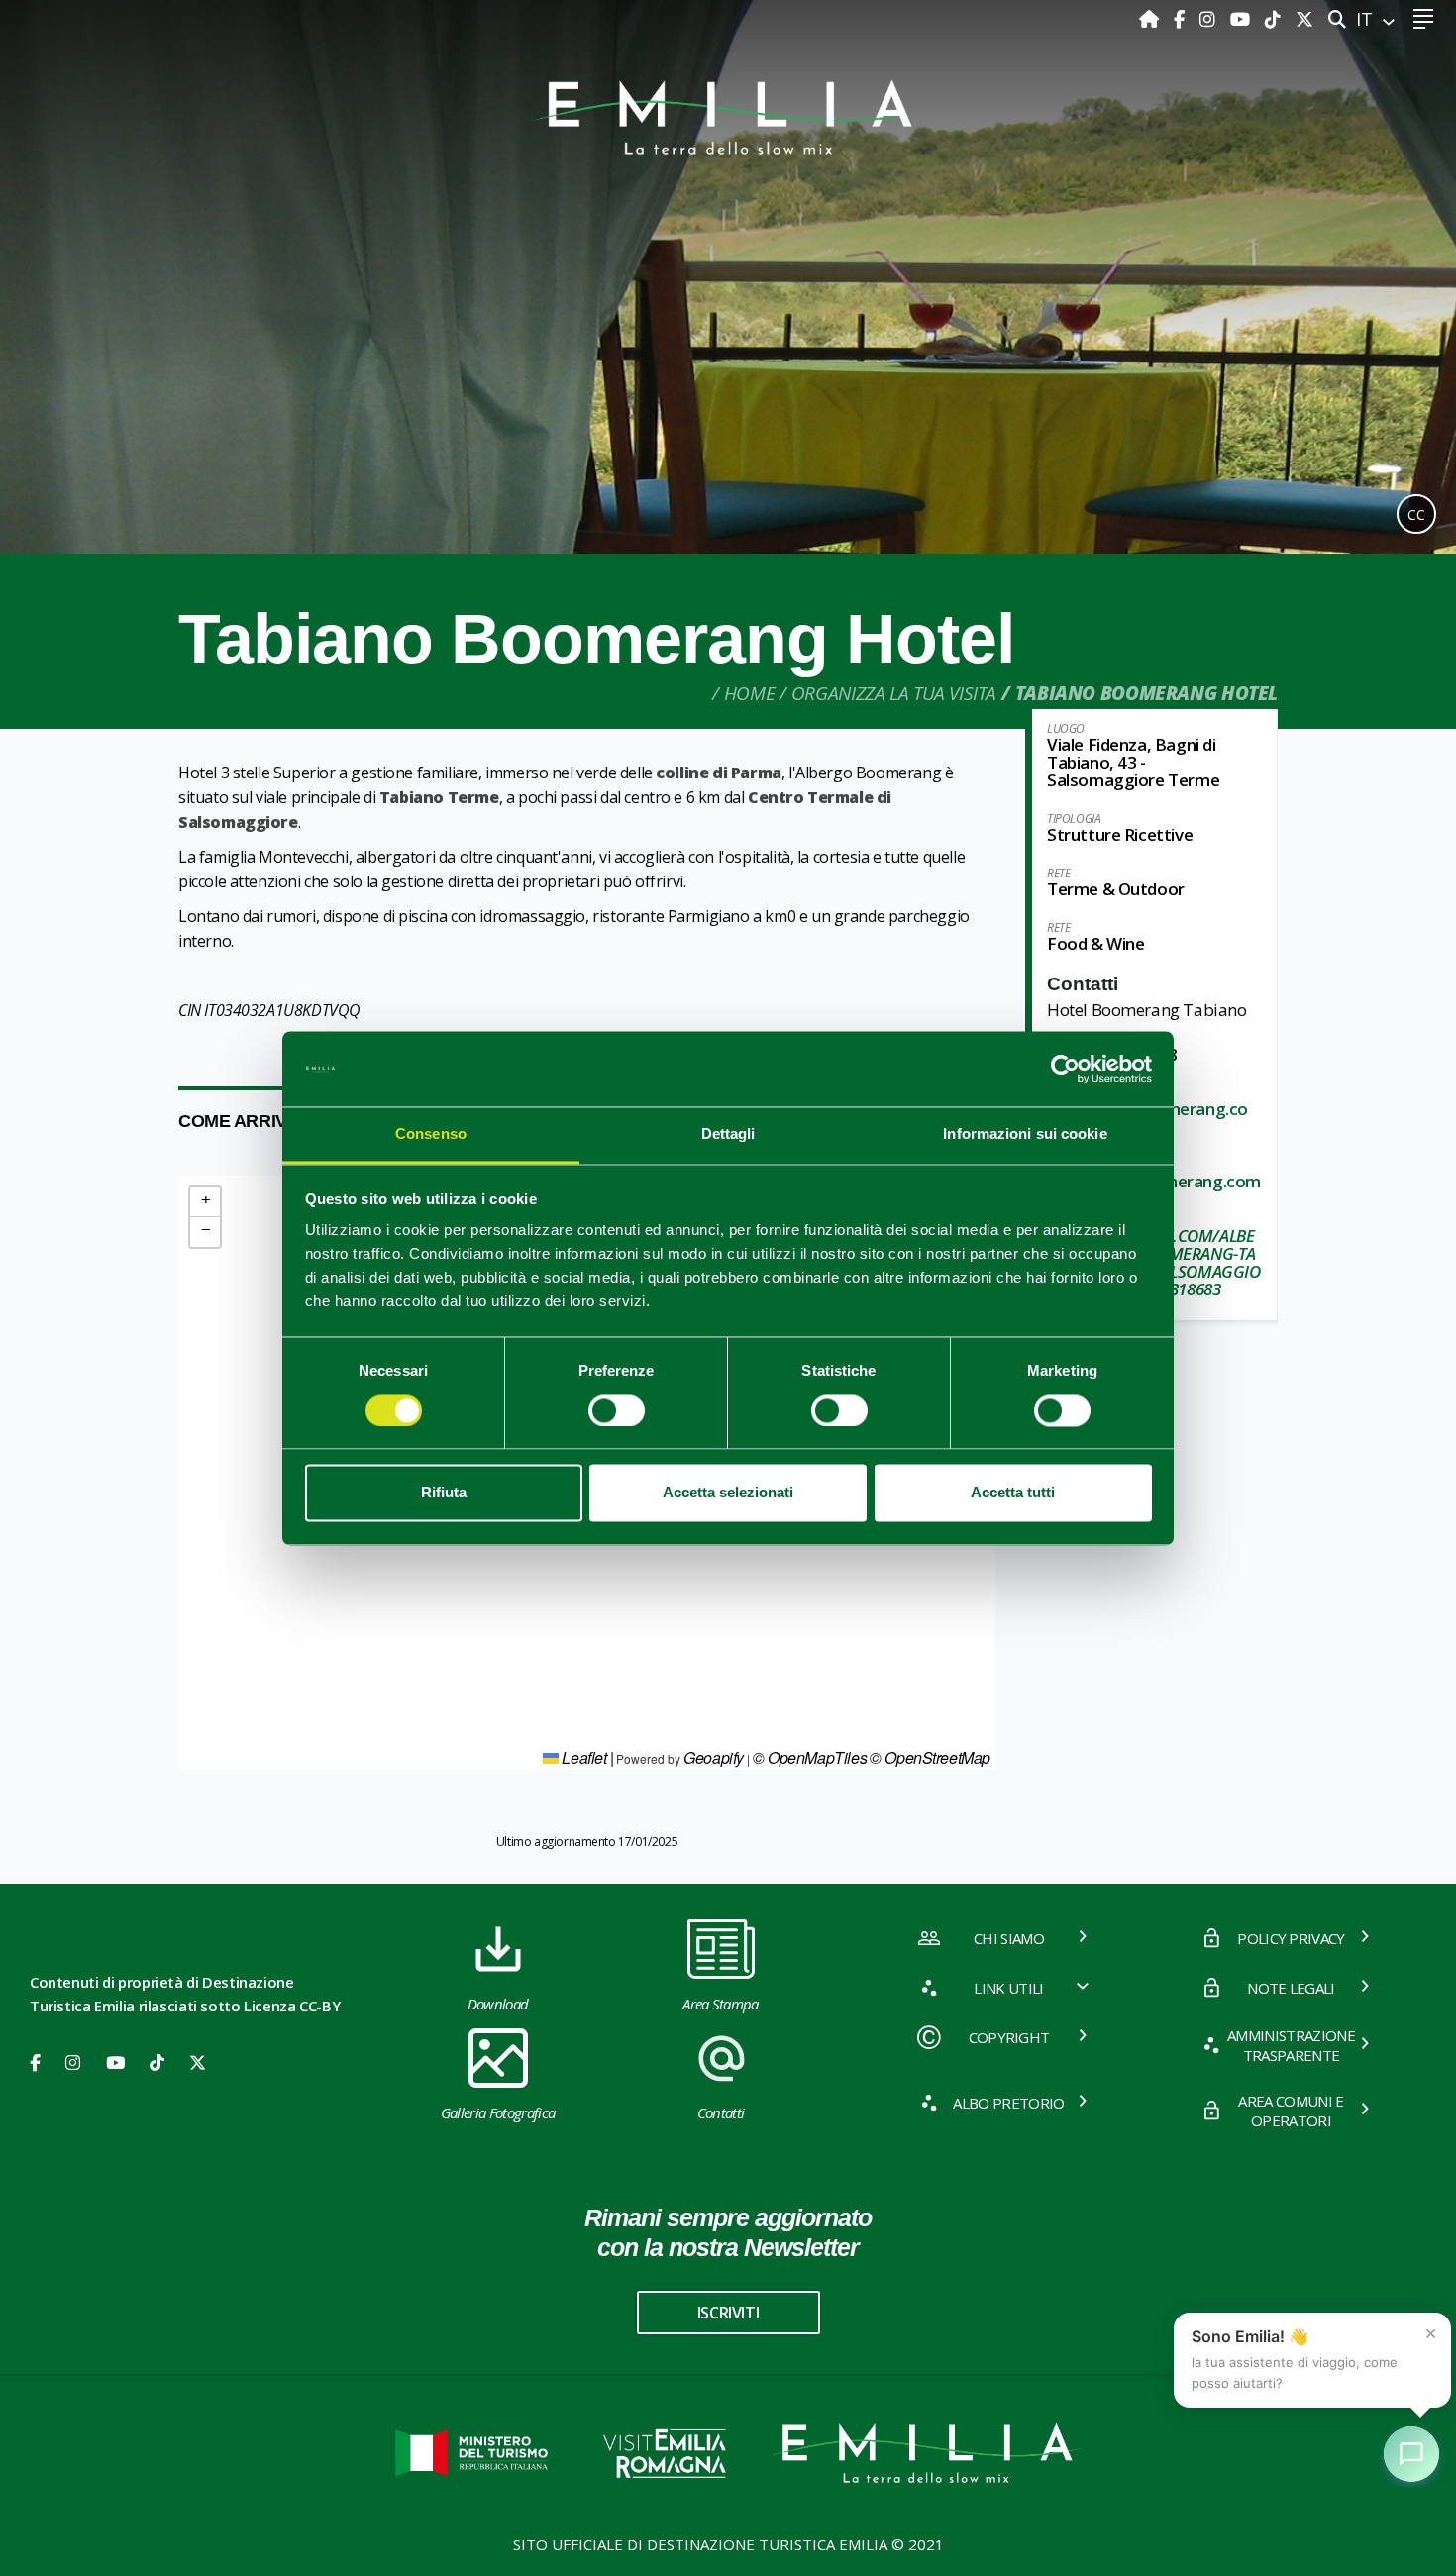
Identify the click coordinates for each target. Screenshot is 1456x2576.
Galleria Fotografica (498, 2112)
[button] (205, 1202)
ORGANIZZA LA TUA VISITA (894, 693)
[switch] (617, 1410)
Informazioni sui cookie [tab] (1025, 1134)
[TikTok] (1275, 19)
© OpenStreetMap (930, 1757)
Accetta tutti (1013, 1493)
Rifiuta (444, 1493)
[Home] (1151, 19)
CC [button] (1416, 515)
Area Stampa (721, 2004)
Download (498, 2004)
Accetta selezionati (728, 1493)
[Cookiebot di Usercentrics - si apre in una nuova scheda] (1065, 1069)
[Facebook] (1182, 19)
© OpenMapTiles (810, 1757)
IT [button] (1367, 19)
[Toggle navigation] (1423, 19)
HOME (749, 693)
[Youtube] (1243, 19)
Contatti (721, 2112)
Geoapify (714, 1757)
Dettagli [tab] (728, 1134)
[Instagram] (1210, 19)
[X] (1304, 19)
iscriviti (728, 2313)
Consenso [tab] (431, 1134)
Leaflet (583, 1757)
